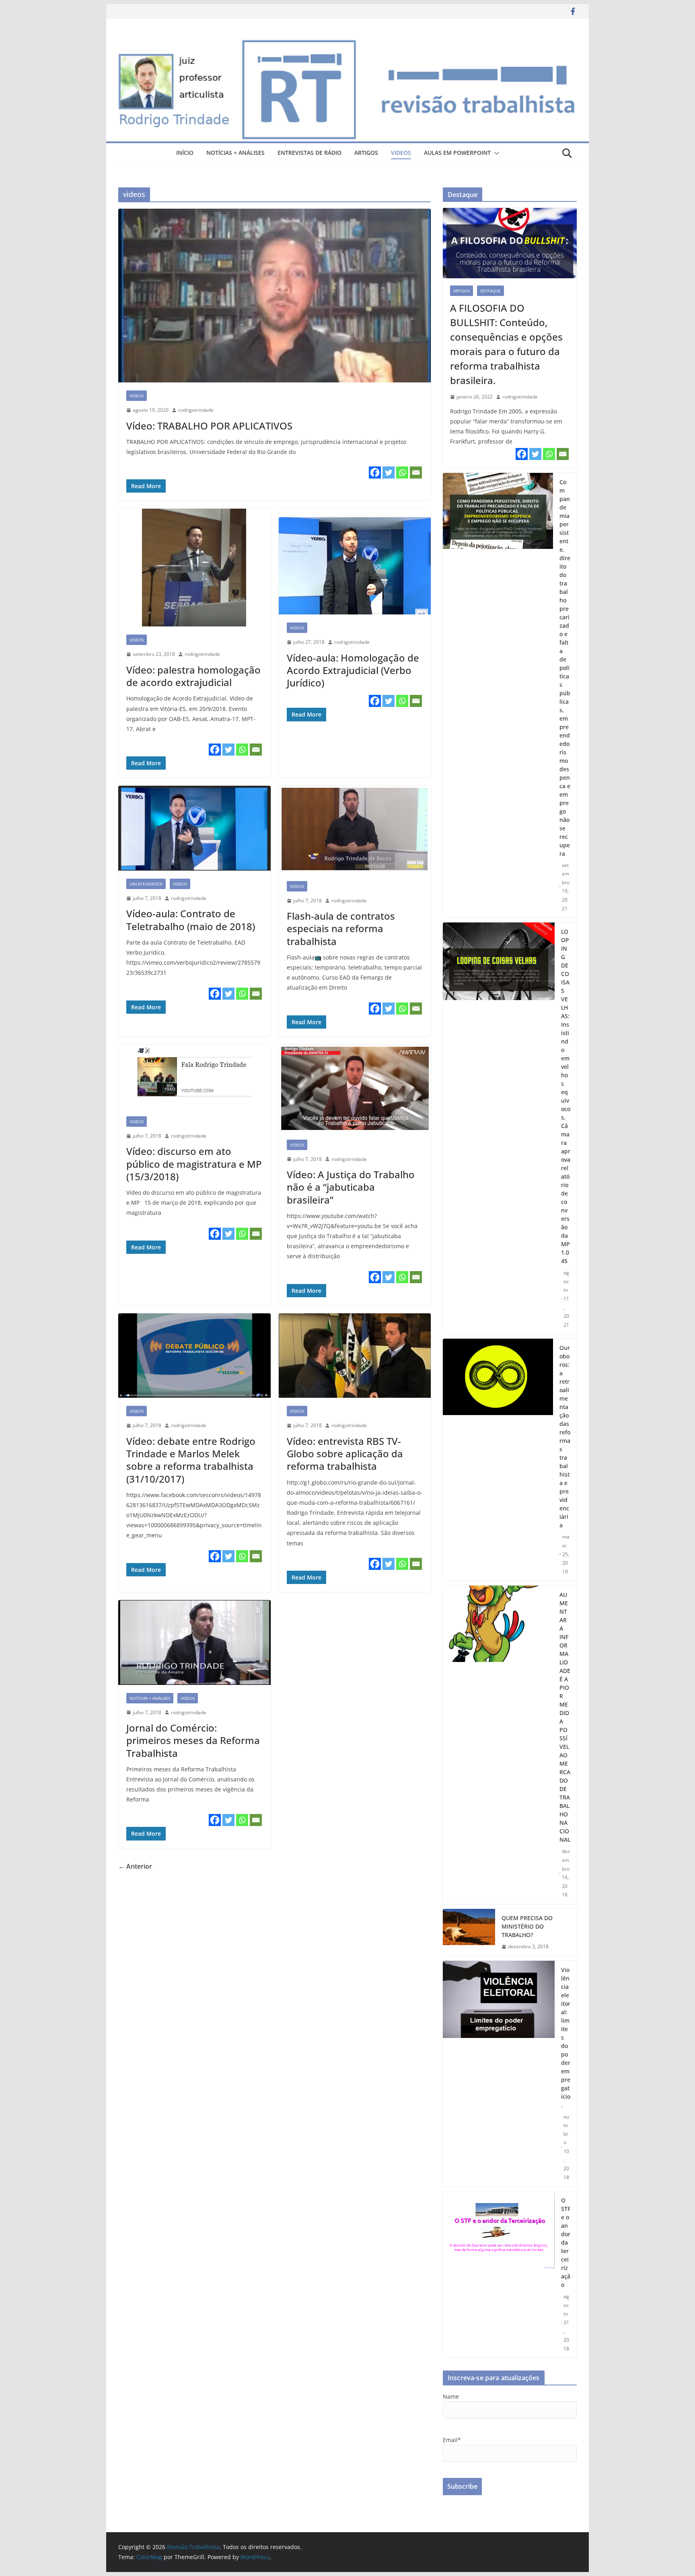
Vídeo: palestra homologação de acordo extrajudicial (193, 676)
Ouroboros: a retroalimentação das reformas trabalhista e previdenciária (565, 1436)
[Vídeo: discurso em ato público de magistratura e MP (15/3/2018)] (194, 1076)
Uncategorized (146, 884)
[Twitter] (389, 472)
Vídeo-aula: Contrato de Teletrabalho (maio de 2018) (191, 920)
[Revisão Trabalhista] (347, 43)
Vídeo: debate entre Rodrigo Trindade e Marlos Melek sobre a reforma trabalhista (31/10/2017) (191, 1460)
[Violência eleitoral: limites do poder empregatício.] (499, 2074)
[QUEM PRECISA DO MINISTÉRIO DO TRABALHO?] (469, 1932)
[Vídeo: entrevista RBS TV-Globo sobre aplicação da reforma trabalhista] (355, 1356)
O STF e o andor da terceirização (566, 2242)
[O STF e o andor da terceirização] (499, 2274)
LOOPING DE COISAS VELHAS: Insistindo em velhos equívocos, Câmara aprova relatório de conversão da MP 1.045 (566, 1096)
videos (401, 153)
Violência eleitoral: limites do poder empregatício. (566, 2037)
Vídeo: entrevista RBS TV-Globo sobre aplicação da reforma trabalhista (345, 1453)
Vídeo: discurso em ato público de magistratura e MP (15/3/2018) (194, 1164)
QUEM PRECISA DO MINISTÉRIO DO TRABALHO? (527, 1926)
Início (185, 153)
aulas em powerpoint (457, 153)
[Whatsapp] (402, 472)
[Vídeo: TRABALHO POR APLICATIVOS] (275, 296)
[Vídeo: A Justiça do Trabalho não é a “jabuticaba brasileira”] (355, 1088)
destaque (490, 291)
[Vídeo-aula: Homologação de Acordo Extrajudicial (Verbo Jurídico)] (355, 562)
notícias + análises (235, 153)
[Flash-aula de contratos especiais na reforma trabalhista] (355, 829)
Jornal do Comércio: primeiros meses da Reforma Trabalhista (193, 1740)
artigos (366, 153)
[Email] (416, 472)
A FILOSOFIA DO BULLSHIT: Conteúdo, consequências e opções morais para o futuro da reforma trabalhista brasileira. (506, 344)
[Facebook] (375, 472)
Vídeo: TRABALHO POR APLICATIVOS (209, 426)
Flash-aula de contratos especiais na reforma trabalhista (341, 928)
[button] (495, 153)
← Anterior (135, 1866)
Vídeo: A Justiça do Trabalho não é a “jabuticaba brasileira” (351, 1187)
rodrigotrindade (196, 410)
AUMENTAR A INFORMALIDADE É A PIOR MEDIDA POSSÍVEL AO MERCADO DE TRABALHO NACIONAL (565, 1717)
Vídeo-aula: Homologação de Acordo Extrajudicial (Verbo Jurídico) (353, 670)
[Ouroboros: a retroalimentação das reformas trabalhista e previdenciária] (498, 1460)
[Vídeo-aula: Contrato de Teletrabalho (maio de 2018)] (194, 828)
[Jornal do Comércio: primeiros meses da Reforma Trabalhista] (194, 1642)
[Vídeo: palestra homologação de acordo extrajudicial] (194, 568)
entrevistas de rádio (309, 153)
